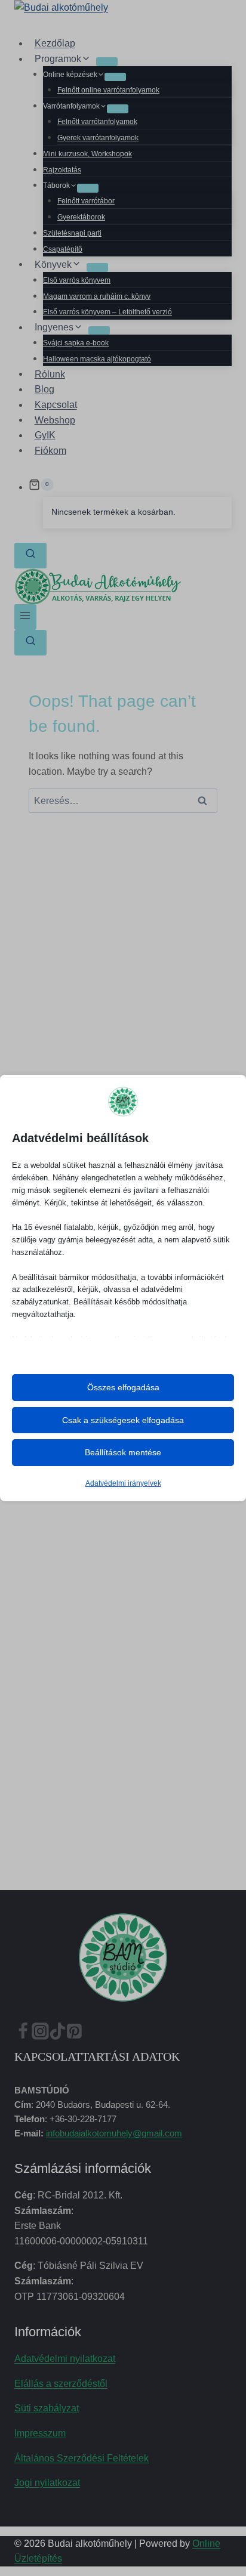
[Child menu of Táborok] (88, 188)
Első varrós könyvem (77, 280)
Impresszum (40, 2433)
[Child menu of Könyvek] (97, 267)
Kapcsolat (56, 405)
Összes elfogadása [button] (123, 1387)
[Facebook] (23, 2034)
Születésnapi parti (72, 233)
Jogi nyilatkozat (47, 2483)
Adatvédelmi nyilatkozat (65, 2359)
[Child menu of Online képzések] (115, 77)
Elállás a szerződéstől (61, 2384)
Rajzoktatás (62, 170)
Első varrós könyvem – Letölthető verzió (107, 312)
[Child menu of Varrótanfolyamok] (118, 109)
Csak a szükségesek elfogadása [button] (123, 1420)
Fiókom (50, 450)
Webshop (55, 420)
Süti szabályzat (47, 2408)
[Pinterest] (74, 2034)
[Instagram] (40, 2034)
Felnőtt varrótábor (86, 201)
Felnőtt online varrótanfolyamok (108, 90)
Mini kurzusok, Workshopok (87, 154)
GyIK (45, 435)
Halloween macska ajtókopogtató (97, 359)
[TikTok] (58, 2034)
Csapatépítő (63, 249)
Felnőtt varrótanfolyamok (97, 122)
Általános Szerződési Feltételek (82, 2458)
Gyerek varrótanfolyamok (98, 138)
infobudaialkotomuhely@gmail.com (114, 2133)
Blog (44, 389)
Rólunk (50, 374)
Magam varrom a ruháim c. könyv (97, 296)
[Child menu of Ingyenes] (99, 330)
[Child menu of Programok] (107, 61)
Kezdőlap (55, 43)
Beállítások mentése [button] (123, 1452)
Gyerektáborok (81, 217)
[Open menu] (25, 617)
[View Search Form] (30, 556)
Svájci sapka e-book (76, 343)
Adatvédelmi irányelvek (123, 1483)
